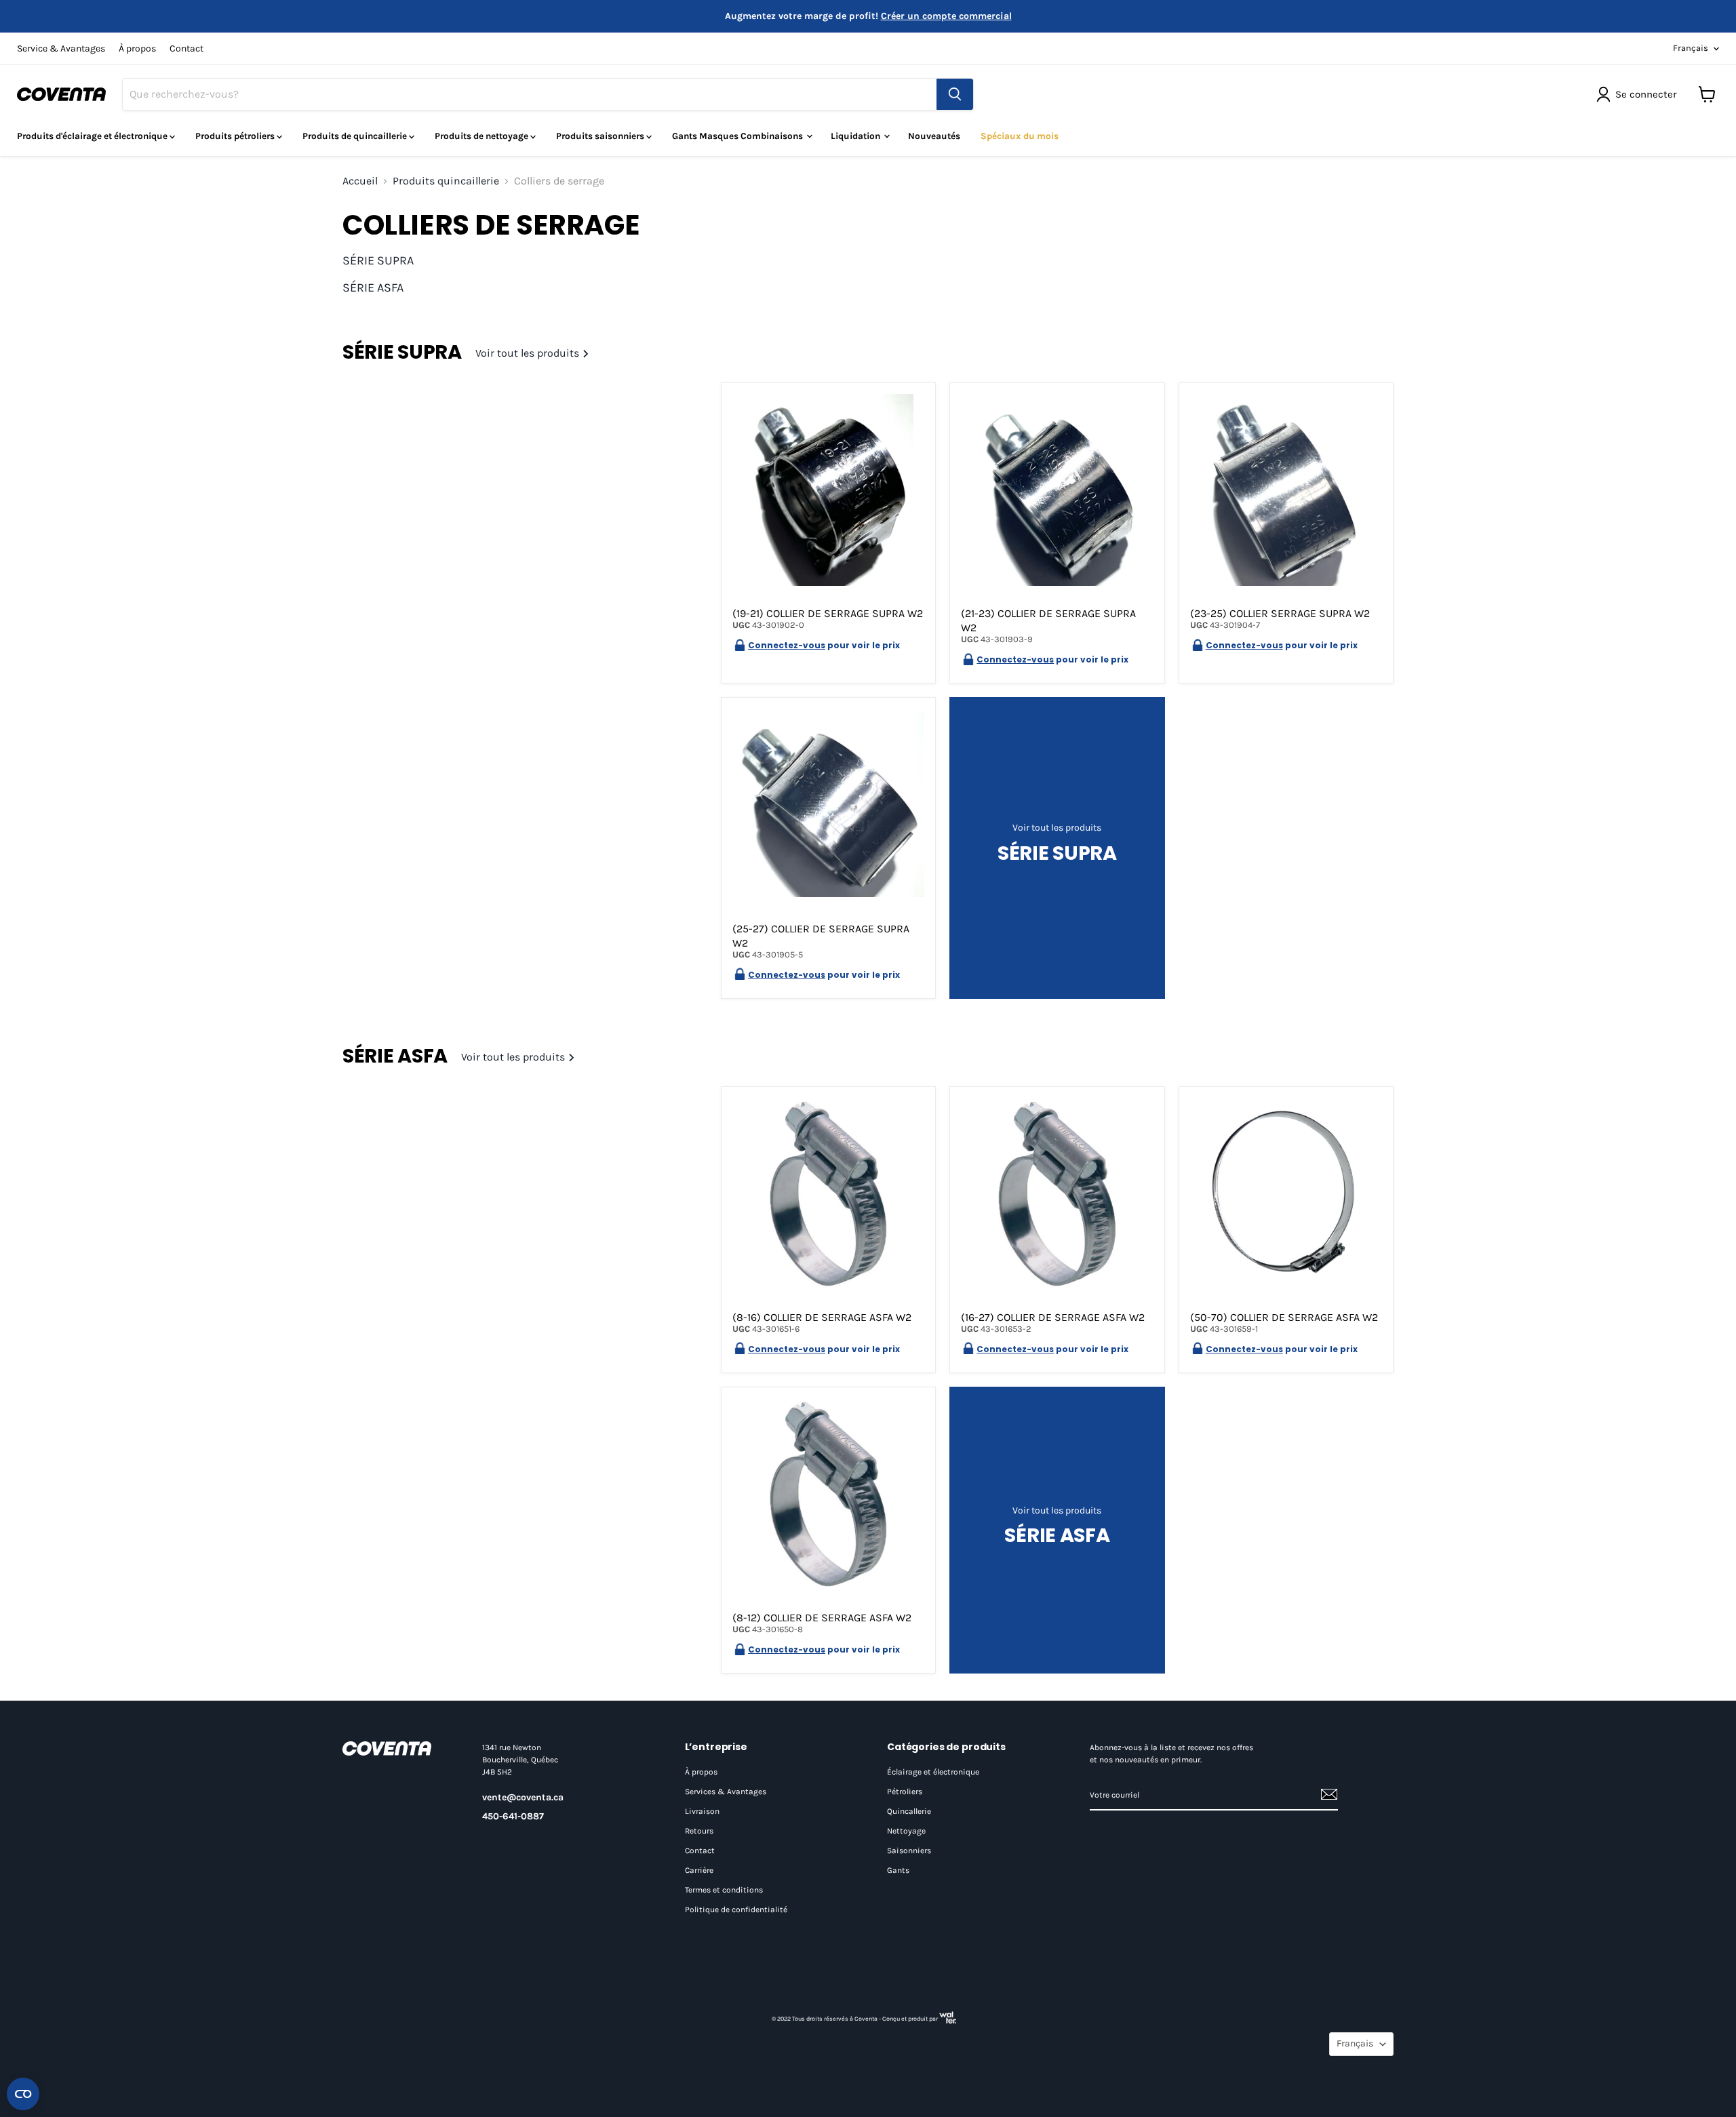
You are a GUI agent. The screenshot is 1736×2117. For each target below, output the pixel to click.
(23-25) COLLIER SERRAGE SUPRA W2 (1280, 613)
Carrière (699, 1870)
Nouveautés (934, 136)
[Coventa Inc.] (399, 1748)
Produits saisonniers (601, 136)
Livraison (702, 1811)
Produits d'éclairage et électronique (93, 136)
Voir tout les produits (529, 353)
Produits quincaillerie (446, 181)
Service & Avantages (61, 49)
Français (1691, 48)
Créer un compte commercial (946, 16)
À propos (137, 49)
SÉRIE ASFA (373, 288)
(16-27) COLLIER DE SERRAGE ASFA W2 (1053, 1317)
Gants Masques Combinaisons (738, 136)
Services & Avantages (726, 1792)
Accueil (360, 181)
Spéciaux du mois (1020, 136)
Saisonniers (909, 1851)
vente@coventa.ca (523, 1797)
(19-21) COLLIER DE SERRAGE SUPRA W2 (828, 613)
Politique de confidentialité (736, 1910)
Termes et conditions (724, 1890)
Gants (898, 1870)
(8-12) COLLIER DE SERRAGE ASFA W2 (822, 1618)
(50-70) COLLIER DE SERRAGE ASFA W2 (1284, 1317)
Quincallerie (909, 1811)
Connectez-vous (787, 645)
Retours (699, 1831)
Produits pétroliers (236, 136)
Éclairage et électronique (933, 1772)
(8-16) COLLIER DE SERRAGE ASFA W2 (822, 1317)
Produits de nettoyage (482, 136)
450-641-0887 (513, 1816)
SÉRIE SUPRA (378, 261)
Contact (186, 49)
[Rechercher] (955, 94)
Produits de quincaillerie (356, 136)
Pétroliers (905, 1792)
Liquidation (856, 136)
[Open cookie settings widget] (23, 2094)
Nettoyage (906, 1831)
